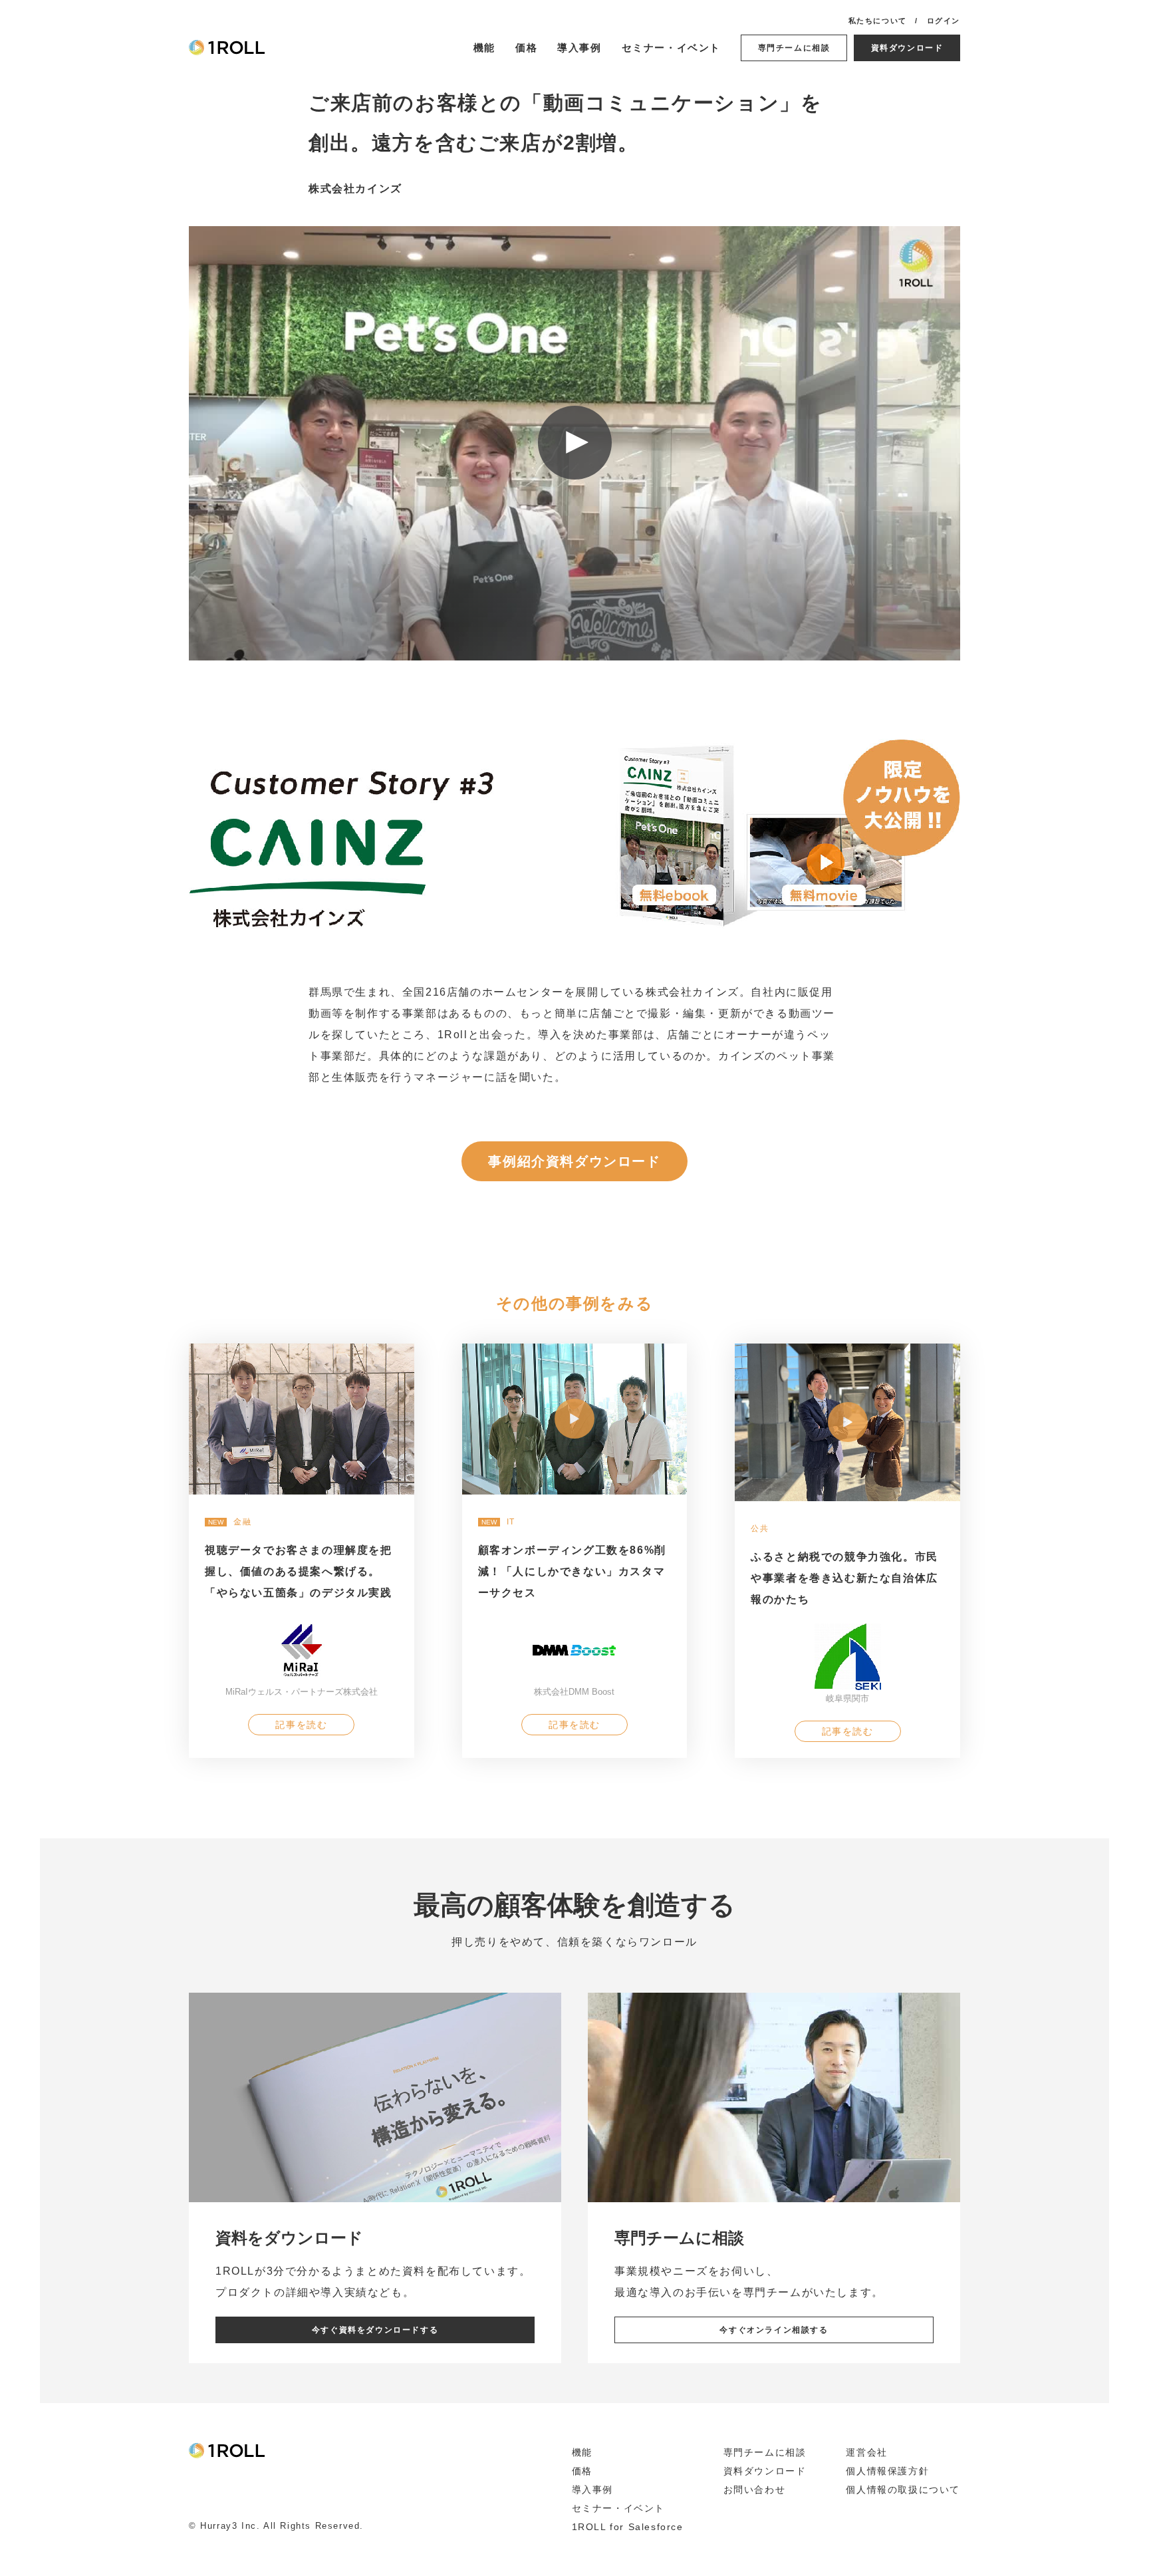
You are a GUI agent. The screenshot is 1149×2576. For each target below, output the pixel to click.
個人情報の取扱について (903, 2490)
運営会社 (866, 2452)
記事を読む (301, 1725)
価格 (526, 48)
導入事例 (579, 48)
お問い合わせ (755, 2490)
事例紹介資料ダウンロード (574, 1161)
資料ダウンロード (907, 48)
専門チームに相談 (794, 48)
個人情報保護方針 (887, 2471)
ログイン (944, 21)
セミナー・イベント (671, 48)
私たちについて (878, 21)
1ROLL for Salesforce (628, 2527)
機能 (484, 48)
